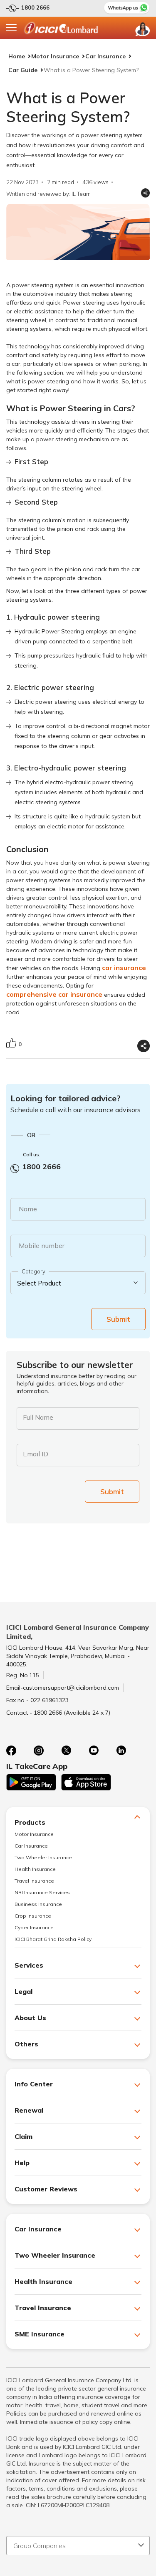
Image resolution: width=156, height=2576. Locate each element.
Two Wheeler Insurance (43, 1857)
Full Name (38, 1417)
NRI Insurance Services (42, 1892)
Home (17, 56)
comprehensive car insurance (54, 994)
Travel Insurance (34, 1881)
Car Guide (23, 70)
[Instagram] (39, 1751)
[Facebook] (11, 1751)
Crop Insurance (33, 1916)
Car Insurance (105, 56)
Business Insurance (38, 1904)
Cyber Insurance (34, 1927)
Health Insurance (35, 1869)
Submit (118, 1319)
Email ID (36, 1454)
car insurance (124, 968)
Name (28, 1209)
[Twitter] (66, 1751)
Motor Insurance (55, 56)
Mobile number (42, 1245)
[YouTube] (94, 1751)
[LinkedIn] (121, 1751)
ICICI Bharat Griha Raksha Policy (53, 1939)
